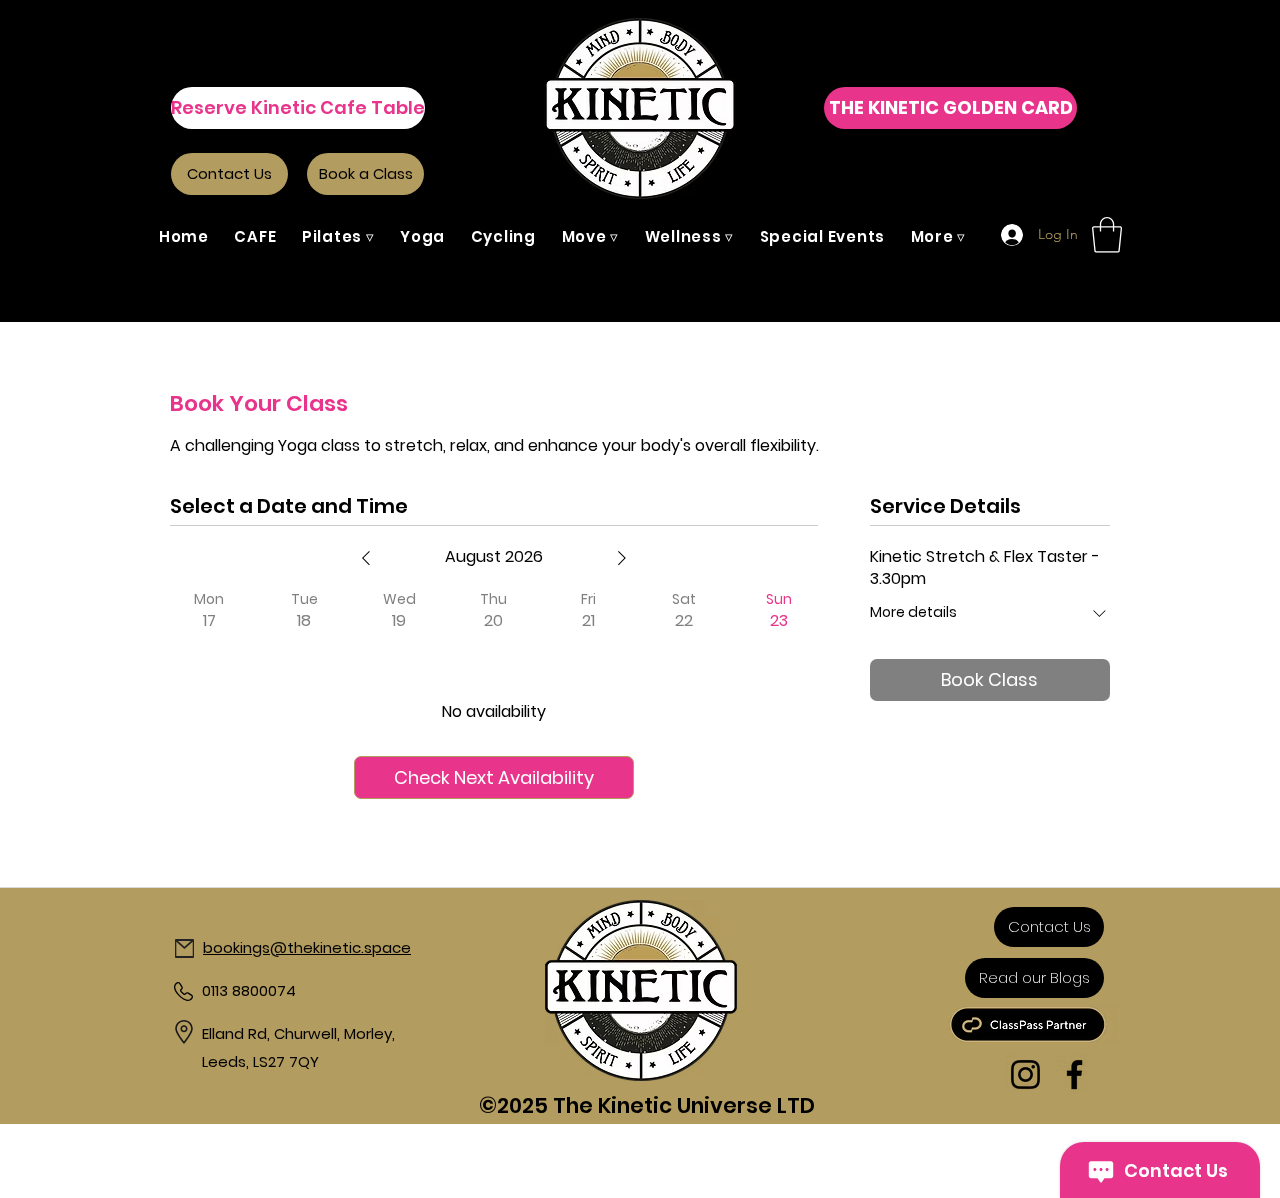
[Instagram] (1025, 1074)
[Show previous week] (366, 558)
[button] (338, 236)
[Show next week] (622, 558)
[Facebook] (1074, 1074)
